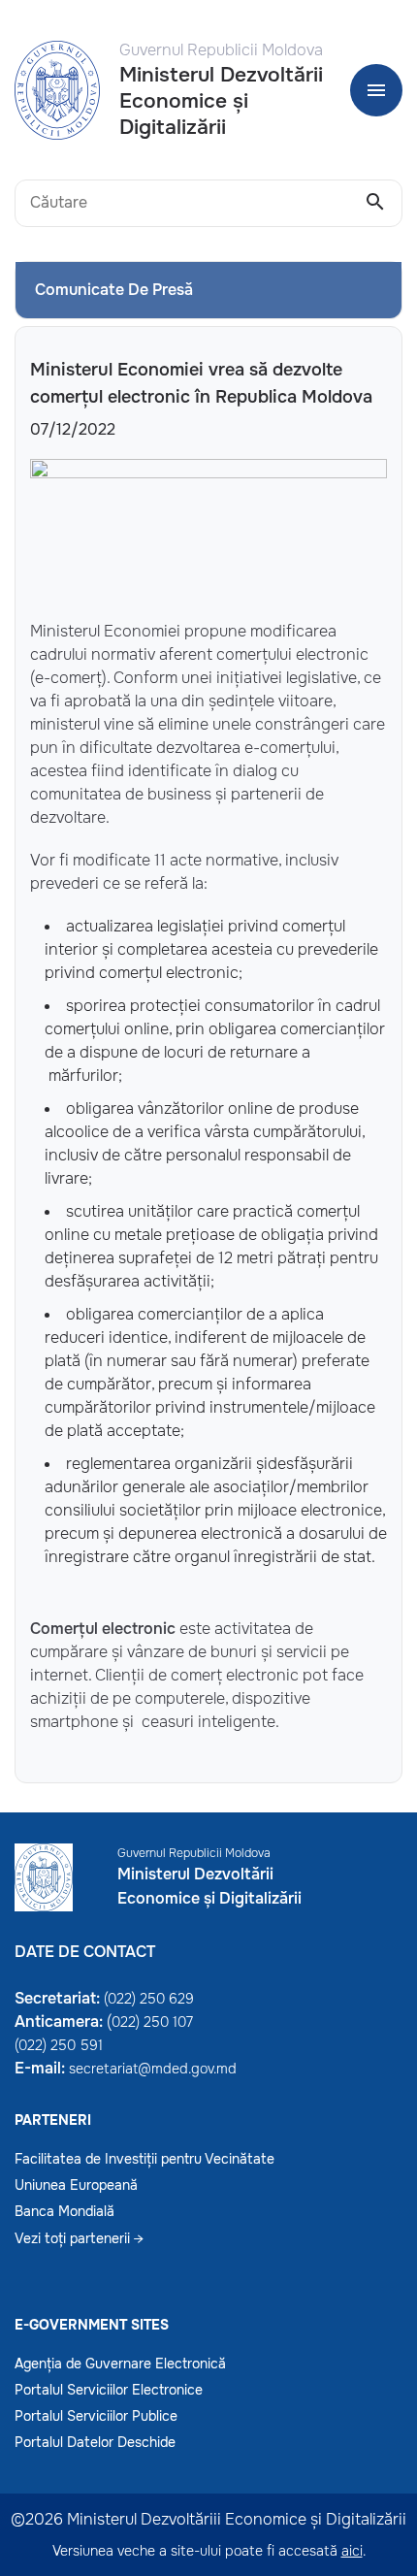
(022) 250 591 (59, 2045)
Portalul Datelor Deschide (95, 2442)
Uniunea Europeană (76, 2185)
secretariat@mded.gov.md (153, 2069)
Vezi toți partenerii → (79, 2238)
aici (352, 2551)
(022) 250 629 (149, 1999)
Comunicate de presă (114, 290)
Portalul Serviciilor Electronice (109, 2390)
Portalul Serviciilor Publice (96, 2416)
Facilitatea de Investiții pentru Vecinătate (144, 2159)
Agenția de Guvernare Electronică (120, 2364)
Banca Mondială (64, 2211)
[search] (375, 203)
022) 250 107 (152, 2022)
